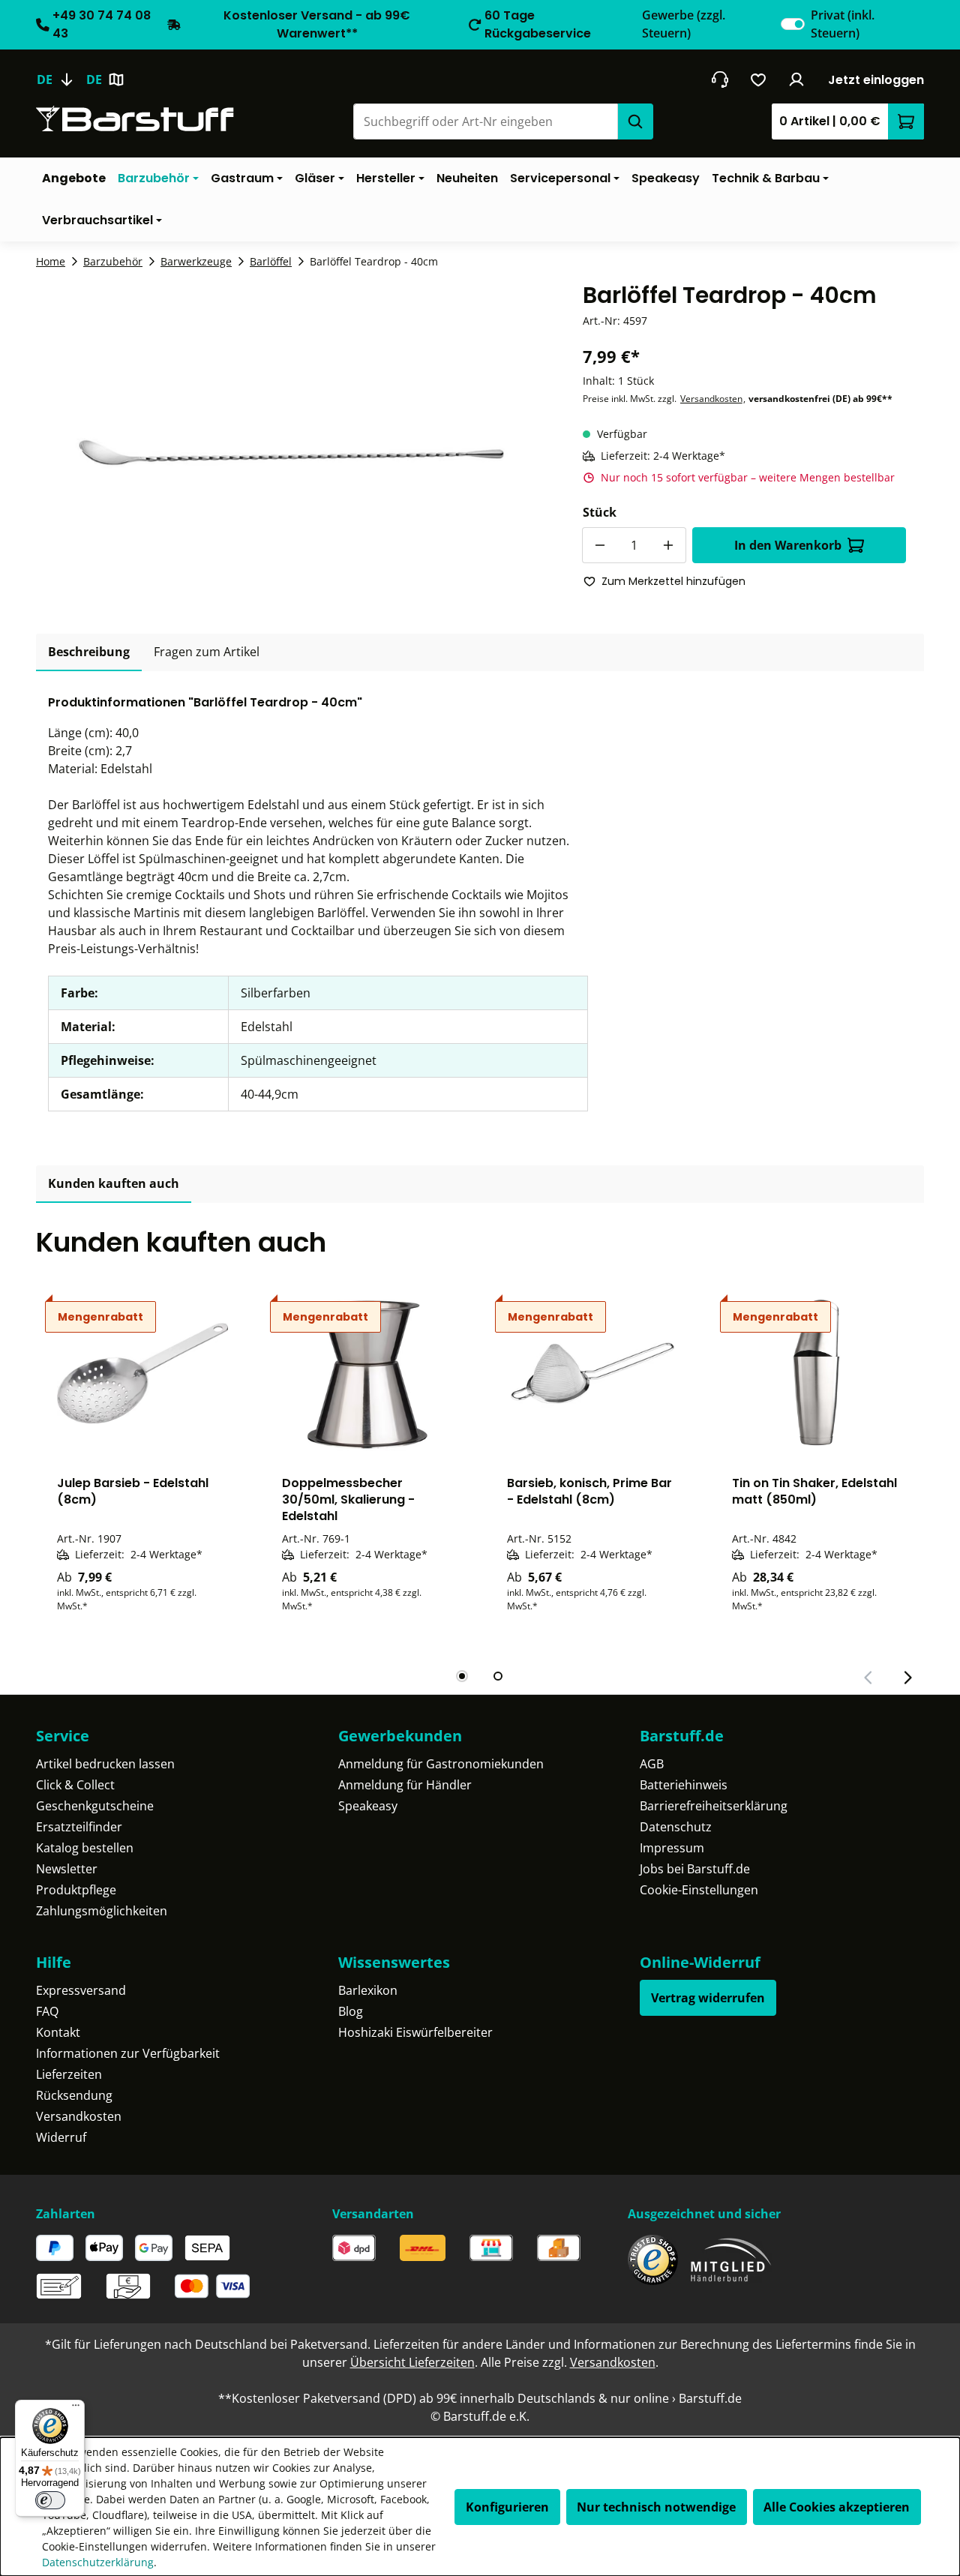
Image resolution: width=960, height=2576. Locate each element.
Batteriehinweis (684, 1785)
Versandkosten (711, 399)
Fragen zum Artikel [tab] (207, 652)
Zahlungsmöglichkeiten (102, 1911)
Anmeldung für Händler (405, 1785)
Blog (351, 2011)
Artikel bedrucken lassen (105, 1764)
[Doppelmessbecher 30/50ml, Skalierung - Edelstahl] (367, 1373)
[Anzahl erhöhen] (668, 545)
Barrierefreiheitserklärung (714, 1806)
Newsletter (67, 1869)
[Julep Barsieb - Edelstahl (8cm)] (142, 1373)
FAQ (47, 2011)
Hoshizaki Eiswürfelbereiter (415, 2032)
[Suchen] (635, 121)
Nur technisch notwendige (656, 2507)
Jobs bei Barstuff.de (695, 1869)
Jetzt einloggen (876, 80)
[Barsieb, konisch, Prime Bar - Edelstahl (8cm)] (592, 1373)
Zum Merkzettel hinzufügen (673, 581)
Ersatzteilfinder (79, 1827)
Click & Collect (75, 1785)
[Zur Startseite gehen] (135, 119)
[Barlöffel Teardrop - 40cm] (291, 442)
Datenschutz (676, 1827)
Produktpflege (76, 1890)
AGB (652, 1764)
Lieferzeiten (69, 2074)
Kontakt (58, 2032)
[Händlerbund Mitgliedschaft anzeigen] (731, 2260)
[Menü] (76, 2409)
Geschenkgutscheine (95, 1806)
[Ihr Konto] (797, 79)
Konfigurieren (507, 2507)
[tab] (89, 652)
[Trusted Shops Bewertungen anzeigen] (653, 2260)
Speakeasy (368, 1806)
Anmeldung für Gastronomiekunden (441, 1764)
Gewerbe (684, 24)
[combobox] (485, 121)
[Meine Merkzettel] (759, 79)
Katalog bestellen (85, 1848)
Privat (843, 24)
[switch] (793, 24)
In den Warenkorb (788, 545)
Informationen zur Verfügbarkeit (128, 2053)
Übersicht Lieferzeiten (412, 2362)
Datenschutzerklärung (98, 2562)
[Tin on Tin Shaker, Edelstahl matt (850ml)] (817, 1373)
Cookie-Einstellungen (699, 1890)
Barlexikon (368, 1990)
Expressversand (81, 1990)
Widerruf (61, 2137)
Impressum (672, 1848)
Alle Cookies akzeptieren (837, 2507)
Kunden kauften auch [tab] (114, 1183)
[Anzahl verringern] (600, 545)
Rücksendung (74, 2095)
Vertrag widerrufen (708, 1998)
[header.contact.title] (720, 79)
